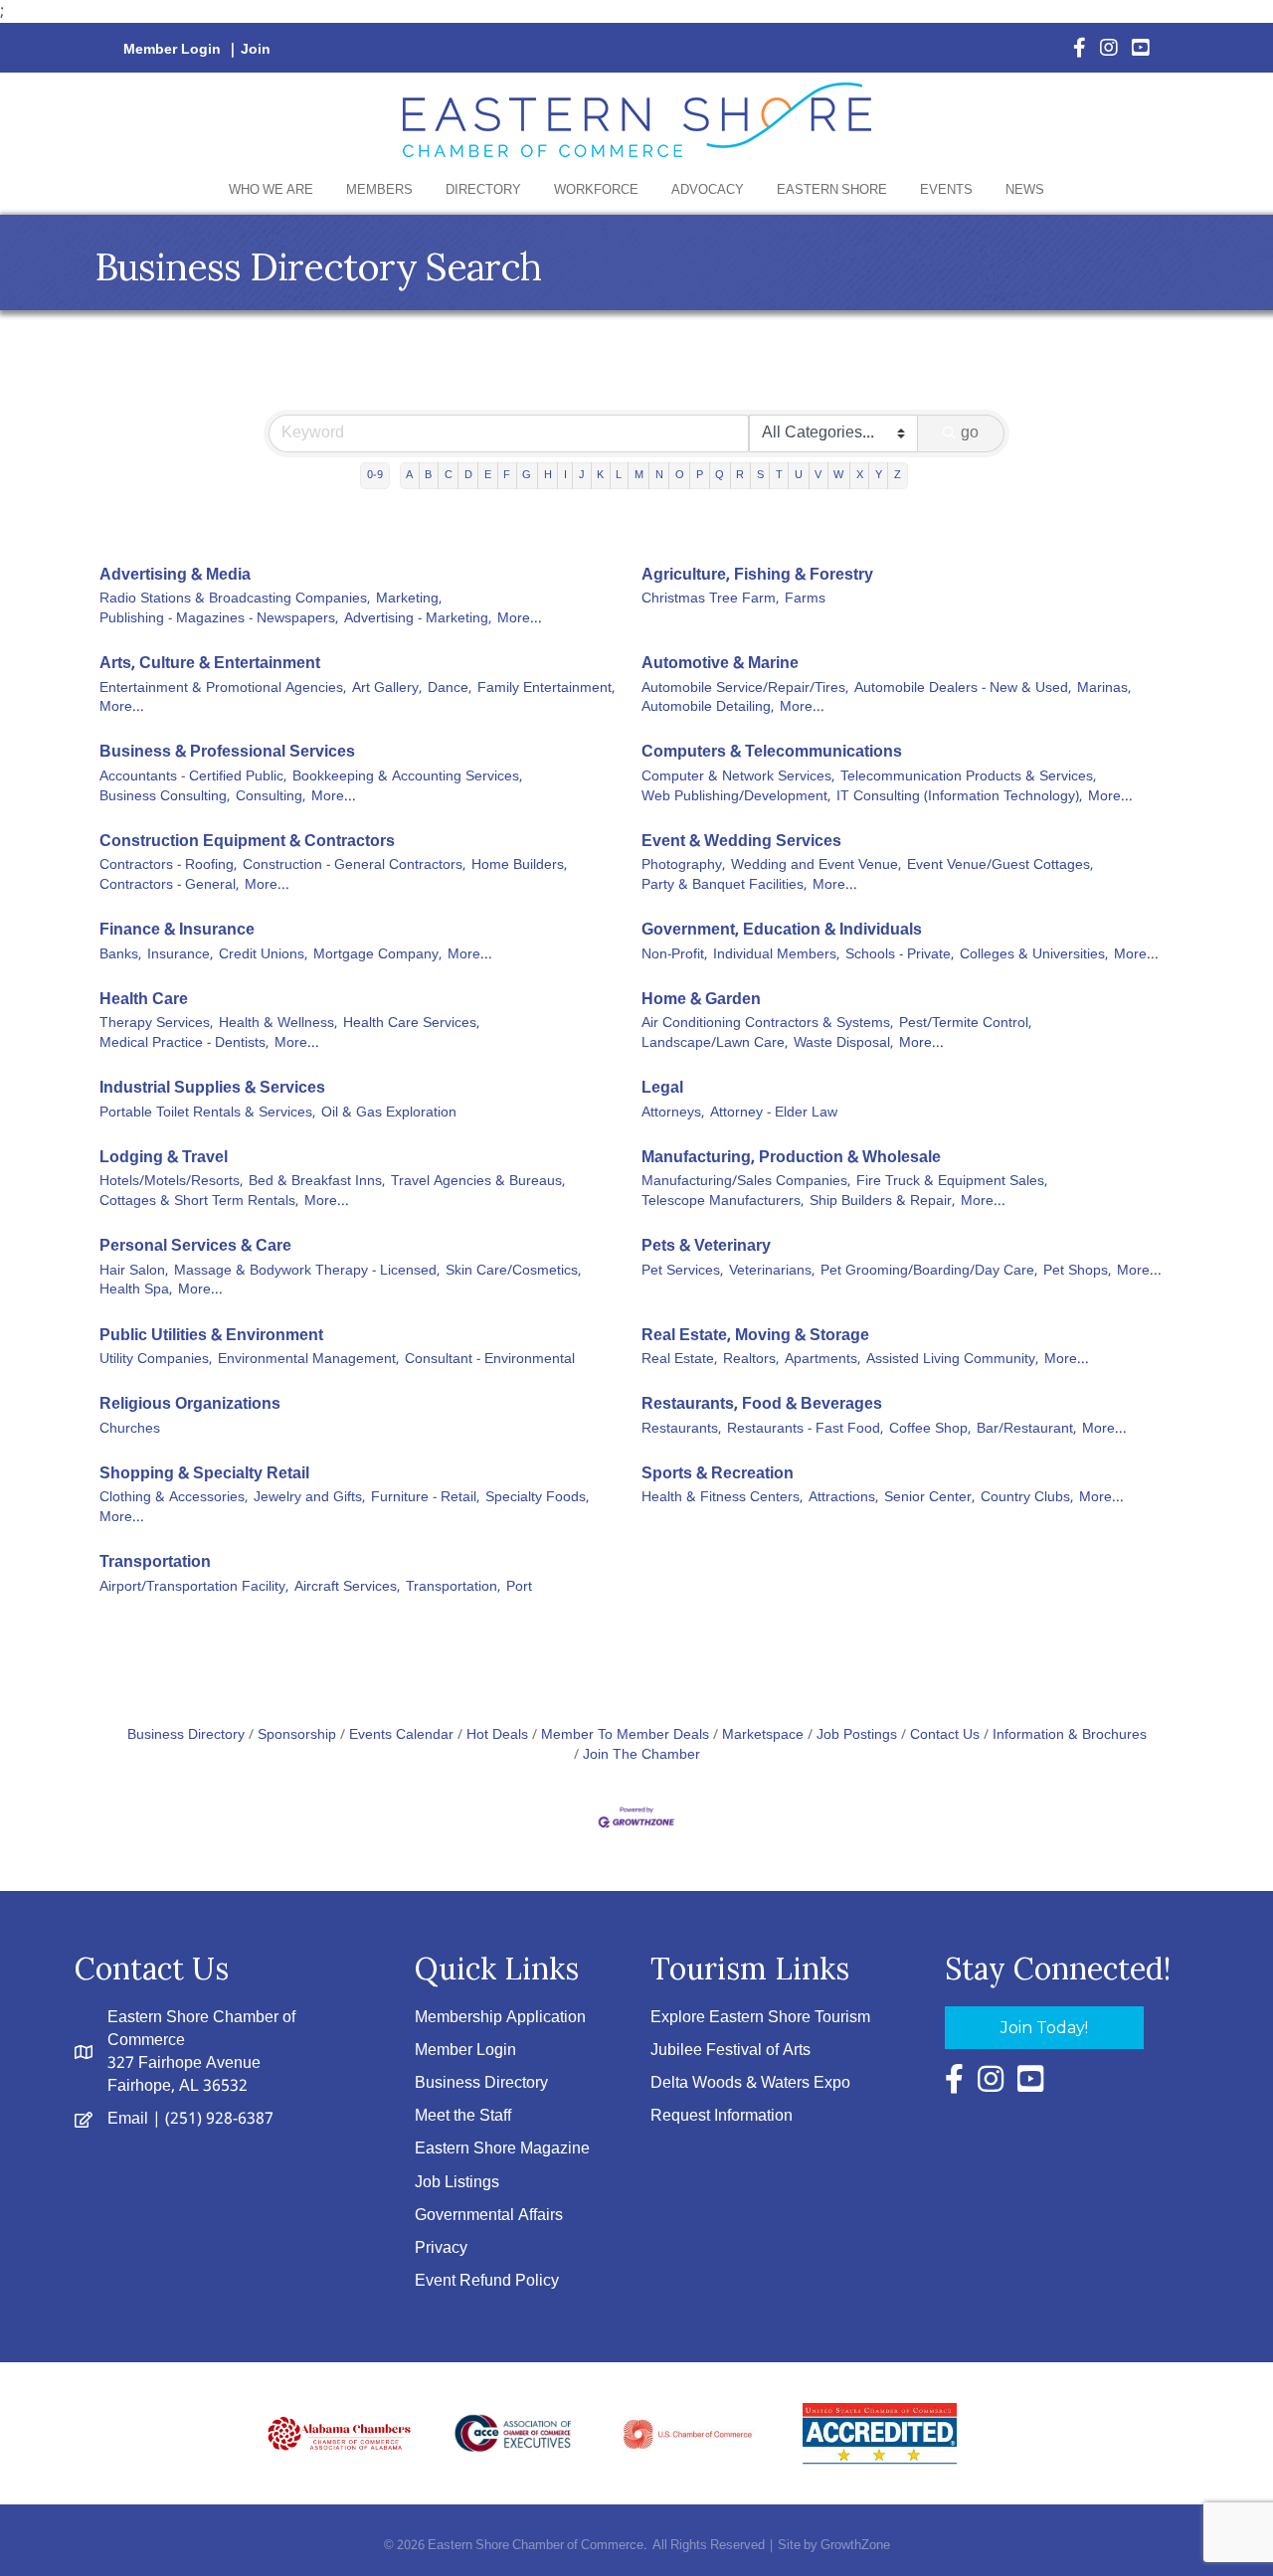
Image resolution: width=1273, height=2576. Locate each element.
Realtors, (751, 1360)
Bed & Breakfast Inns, (317, 1182)
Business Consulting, (165, 797)
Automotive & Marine (720, 664)
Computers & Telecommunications (772, 752)
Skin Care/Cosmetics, (513, 1272)
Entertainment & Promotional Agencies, (223, 689)
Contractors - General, (169, 886)
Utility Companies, (156, 1360)
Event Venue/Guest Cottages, (1000, 866)
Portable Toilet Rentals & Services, (207, 1114)
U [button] (799, 475)
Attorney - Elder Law (774, 1114)
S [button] (760, 475)
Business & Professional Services (227, 752)
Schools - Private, (900, 955)
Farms (805, 600)
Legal (662, 1088)
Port (519, 1588)
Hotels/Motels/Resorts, (171, 1182)
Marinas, (1104, 689)
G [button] (527, 475)
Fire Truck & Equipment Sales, (952, 1182)
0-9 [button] (375, 475)
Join (256, 50)
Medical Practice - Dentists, (184, 1044)
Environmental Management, (308, 1360)
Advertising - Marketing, (418, 619)
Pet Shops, (1077, 1272)
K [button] (600, 475)
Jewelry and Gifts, (309, 1498)
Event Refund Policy (487, 2281)
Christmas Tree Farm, (710, 600)
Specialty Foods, (537, 1498)
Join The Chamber (641, 1755)
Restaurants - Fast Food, (805, 1430)
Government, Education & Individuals (782, 930)
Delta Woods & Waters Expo (750, 2083)
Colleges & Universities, (1034, 955)
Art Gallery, (387, 689)
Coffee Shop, (930, 1430)
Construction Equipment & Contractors (247, 842)
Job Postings (857, 1735)
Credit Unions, (263, 955)
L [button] (619, 475)
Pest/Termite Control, (965, 1024)
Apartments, (822, 1360)
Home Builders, (519, 866)
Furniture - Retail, (425, 1498)
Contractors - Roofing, (168, 866)
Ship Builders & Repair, (882, 1202)
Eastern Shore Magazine (502, 2149)
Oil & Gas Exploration (389, 1114)
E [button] (488, 475)
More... (520, 619)
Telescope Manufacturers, (723, 1202)
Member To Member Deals (625, 1735)
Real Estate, (679, 1360)
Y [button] (879, 475)
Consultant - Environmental (490, 1360)
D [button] (468, 475)
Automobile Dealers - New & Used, (963, 689)
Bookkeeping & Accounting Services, (407, 777)
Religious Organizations (190, 1404)
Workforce (596, 190)
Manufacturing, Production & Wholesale (791, 1158)
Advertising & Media (175, 575)
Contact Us (945, 1735)
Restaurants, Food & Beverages (762, 1404)
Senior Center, (929, 1498)
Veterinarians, (772, 1272)
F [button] (507, 475)
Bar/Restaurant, (1026, 1430)
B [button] (428, 475)
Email (128, 2119)
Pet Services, (682, 1272)
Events (946, 190)
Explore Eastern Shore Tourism (760, 2018)
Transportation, (453, 1588)
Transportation (155, 1562)
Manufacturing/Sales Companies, (746, 1182)
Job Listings (457, 2183)
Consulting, (271, 797)
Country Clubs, (1027, 1498)
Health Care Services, (411, 1024)
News (1025, 190)
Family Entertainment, (546, 689)
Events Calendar (401, 1735)
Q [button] (720, 475)
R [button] (740, 475)
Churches (130, 1430)
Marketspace (763, 1735)
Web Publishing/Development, (736, 797)
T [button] (779, 475)
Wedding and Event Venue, (816, 866)
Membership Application (500, 2018)
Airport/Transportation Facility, (194, 1588)
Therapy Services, (156, 1024)
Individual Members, (776, 955)
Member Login (172, 50)
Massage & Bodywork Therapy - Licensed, (307, 1272)
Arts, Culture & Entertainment (210, 664)
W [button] (838, 475)
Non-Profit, (674, 955)
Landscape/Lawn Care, (715, 1044)
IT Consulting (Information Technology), (959, 797)
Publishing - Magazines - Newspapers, (219, 619)
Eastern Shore (832, 190)
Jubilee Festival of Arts (730, 2051)
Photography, (683, 866)
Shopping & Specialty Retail (204, 1474)
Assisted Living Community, (952, 1360)
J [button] (582, 475)
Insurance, (180, 955)
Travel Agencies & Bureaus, (478, 1182)
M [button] (639, 475)
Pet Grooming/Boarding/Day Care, (929, 1272)
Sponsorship (297, 1735)
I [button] (565, 475)
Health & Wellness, (278, 1024)
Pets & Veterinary (706, 1246)
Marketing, (409, 600)
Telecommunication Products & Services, (968, 777)
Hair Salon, (134, 1272)
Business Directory (186, 1735)
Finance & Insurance (177, 930)
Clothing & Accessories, (174, 1498)
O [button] (680, 475)
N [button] (659, 475)
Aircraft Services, (347, 1588)
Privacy (441, 2248)
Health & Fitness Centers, (722, 1498)
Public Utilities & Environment (211, 1336)
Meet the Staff (463, 2116)
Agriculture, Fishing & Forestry (757, 575)
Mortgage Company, (377, 955)
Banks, (120, 955)
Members (379, 190)
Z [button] (898, 475)
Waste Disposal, (843, 1044)
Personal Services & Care (195, 1246)
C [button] (449, 475)
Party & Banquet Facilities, (724, 886)
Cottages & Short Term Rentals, (199, 1202)
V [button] (818, 475)
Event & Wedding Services (741, 842)
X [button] (860, 475)
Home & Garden (701, 1000)
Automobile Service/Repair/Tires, (745, 689)
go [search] (970, 433)
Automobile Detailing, (708, 708)
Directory (483, 190)
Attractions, (843, 1498)
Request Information (722, 2116)
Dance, (450, 689)
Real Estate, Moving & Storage (755, 1336)
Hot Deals (497, 1735)
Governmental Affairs (489, 2216)
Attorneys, (673, 1114)
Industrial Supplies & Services (212, 1088)
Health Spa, (136, 1290)
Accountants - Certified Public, (193, 777)
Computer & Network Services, (738, 777)
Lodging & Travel (164, 1158)
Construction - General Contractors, (354, 866)
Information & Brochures (1070, 1735)
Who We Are (271, 190)
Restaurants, (681, 1430)
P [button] (700, 475)
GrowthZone (855, 2546)
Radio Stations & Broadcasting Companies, (235, 600)
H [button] (548, 475)
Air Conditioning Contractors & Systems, (767, 1024)
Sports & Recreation (718, 1474)
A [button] (409, 475)
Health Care (144, 1000)
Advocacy (708, 190)
